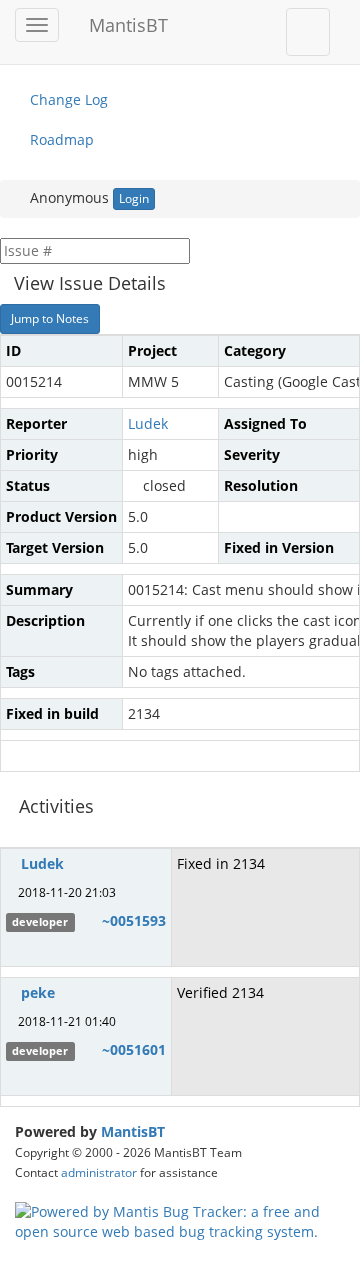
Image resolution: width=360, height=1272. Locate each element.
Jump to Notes (50, 318)
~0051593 (134, 920)
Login (134, 198)
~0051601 (134, 1049)
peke (38, 992)
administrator (99, 1172)
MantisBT (133, 1131)
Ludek (148, 423)
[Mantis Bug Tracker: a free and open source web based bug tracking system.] (180, 1220)
